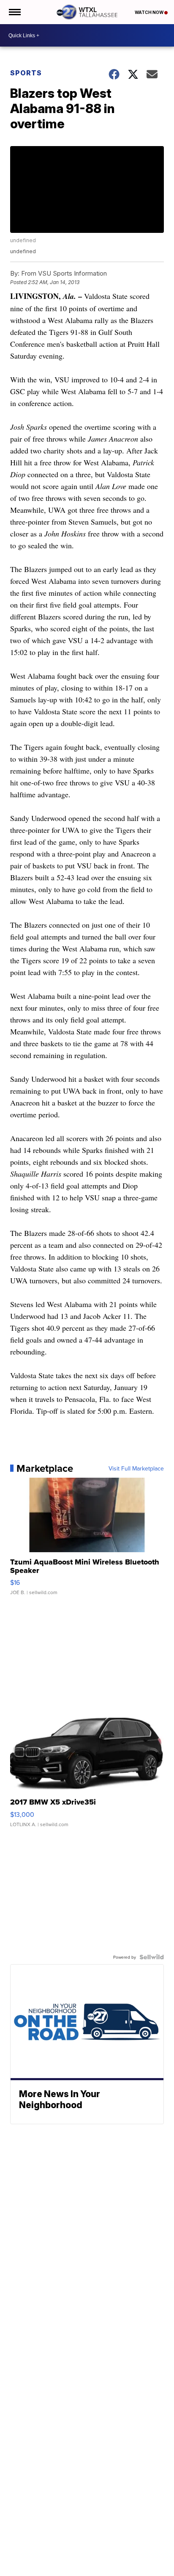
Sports (26, 73)
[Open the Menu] (14, 12)
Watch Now (150, 12)
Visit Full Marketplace (136, 1468)
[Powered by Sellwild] (152, 1957)
